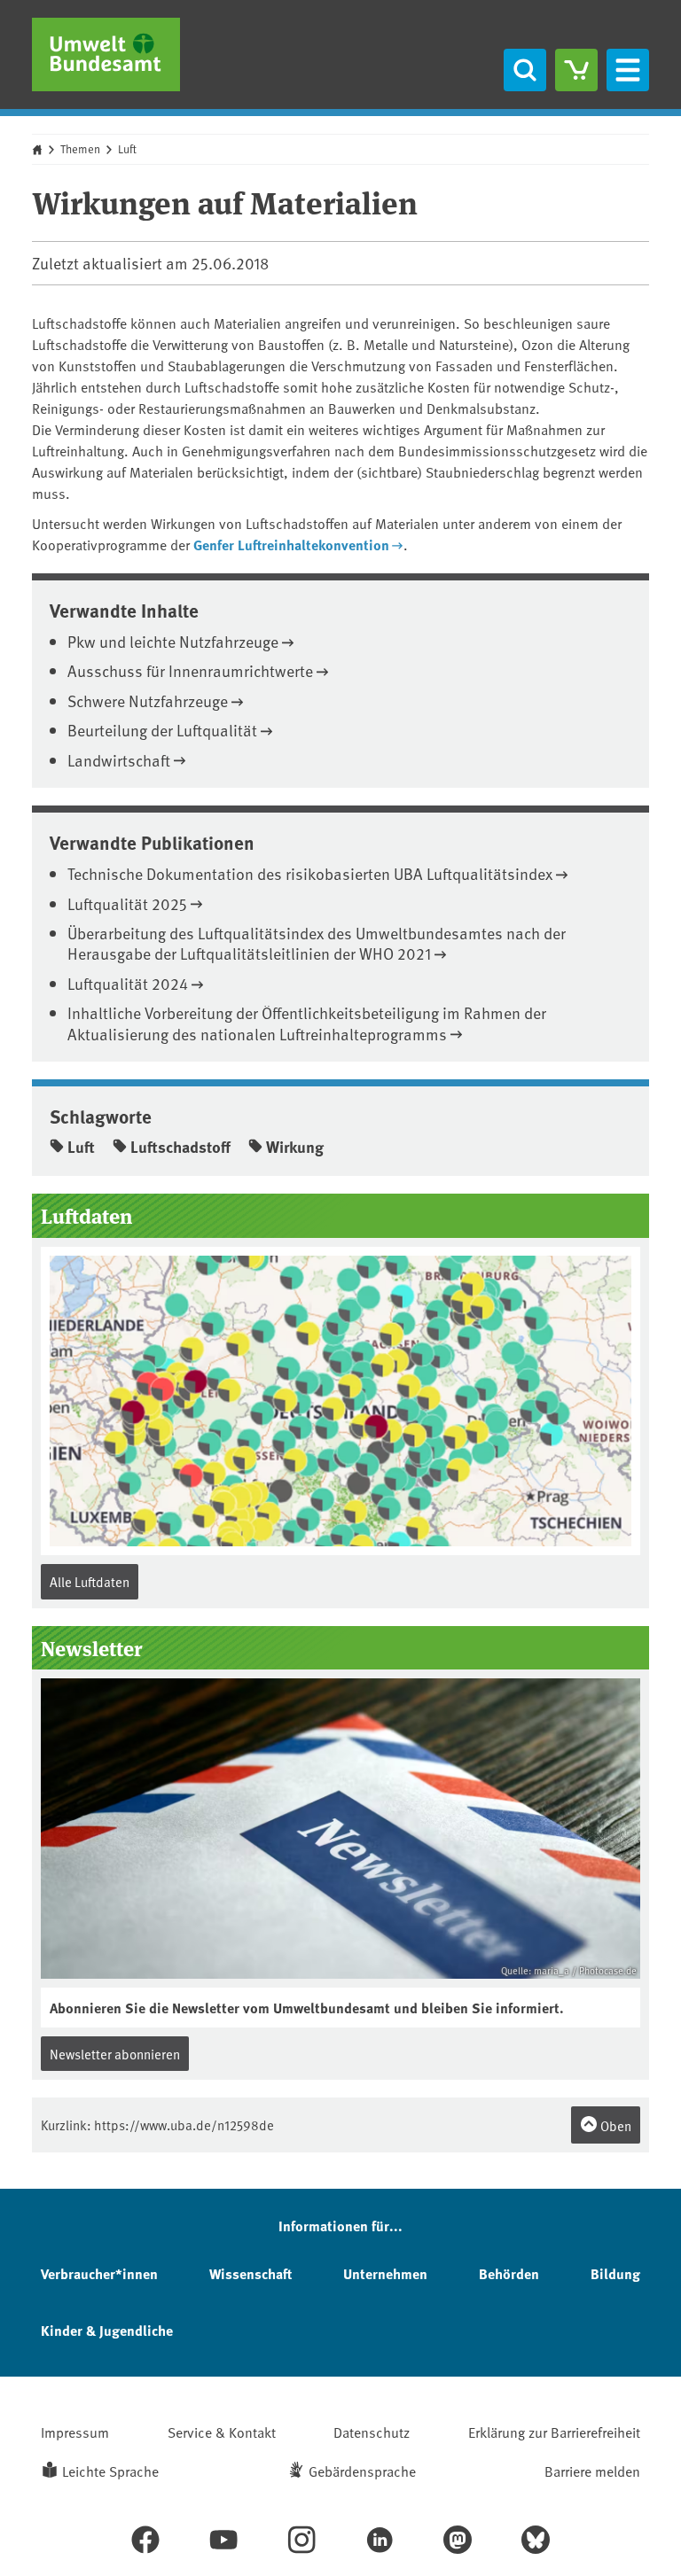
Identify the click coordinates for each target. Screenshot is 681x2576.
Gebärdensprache (362, 2471)
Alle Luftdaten (90, 1581)
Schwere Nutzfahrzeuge (148, 700)
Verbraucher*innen (99, 2273)
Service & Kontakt (222, 2432)
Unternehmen (385, 2273)
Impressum (75, 2432)
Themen (80, 149)
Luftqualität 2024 (128, 983)
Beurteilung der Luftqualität (162, 730)
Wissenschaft (250, 2273)
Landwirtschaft (119, 760)
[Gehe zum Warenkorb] (576, 70)
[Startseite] (106, 54)
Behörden (509, 2273)
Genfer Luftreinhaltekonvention (291, 545)
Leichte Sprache (110, 2471)
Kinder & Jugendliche (107, 2330)
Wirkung (295, 1147)
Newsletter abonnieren (115, 2054)
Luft (127, 149)
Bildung (615, 2273)
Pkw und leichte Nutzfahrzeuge (173, 641)
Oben (614, 2125)
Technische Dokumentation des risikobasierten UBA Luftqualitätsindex (310, 873)
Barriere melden (592, 2471)
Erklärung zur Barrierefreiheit (554, 2432)
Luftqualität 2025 (127, 903)
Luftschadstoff (180, 1147)
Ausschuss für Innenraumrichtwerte (190, 670)
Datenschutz (372, 2432)
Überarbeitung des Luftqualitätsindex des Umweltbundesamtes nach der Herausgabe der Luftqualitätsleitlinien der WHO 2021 (317, 943)
